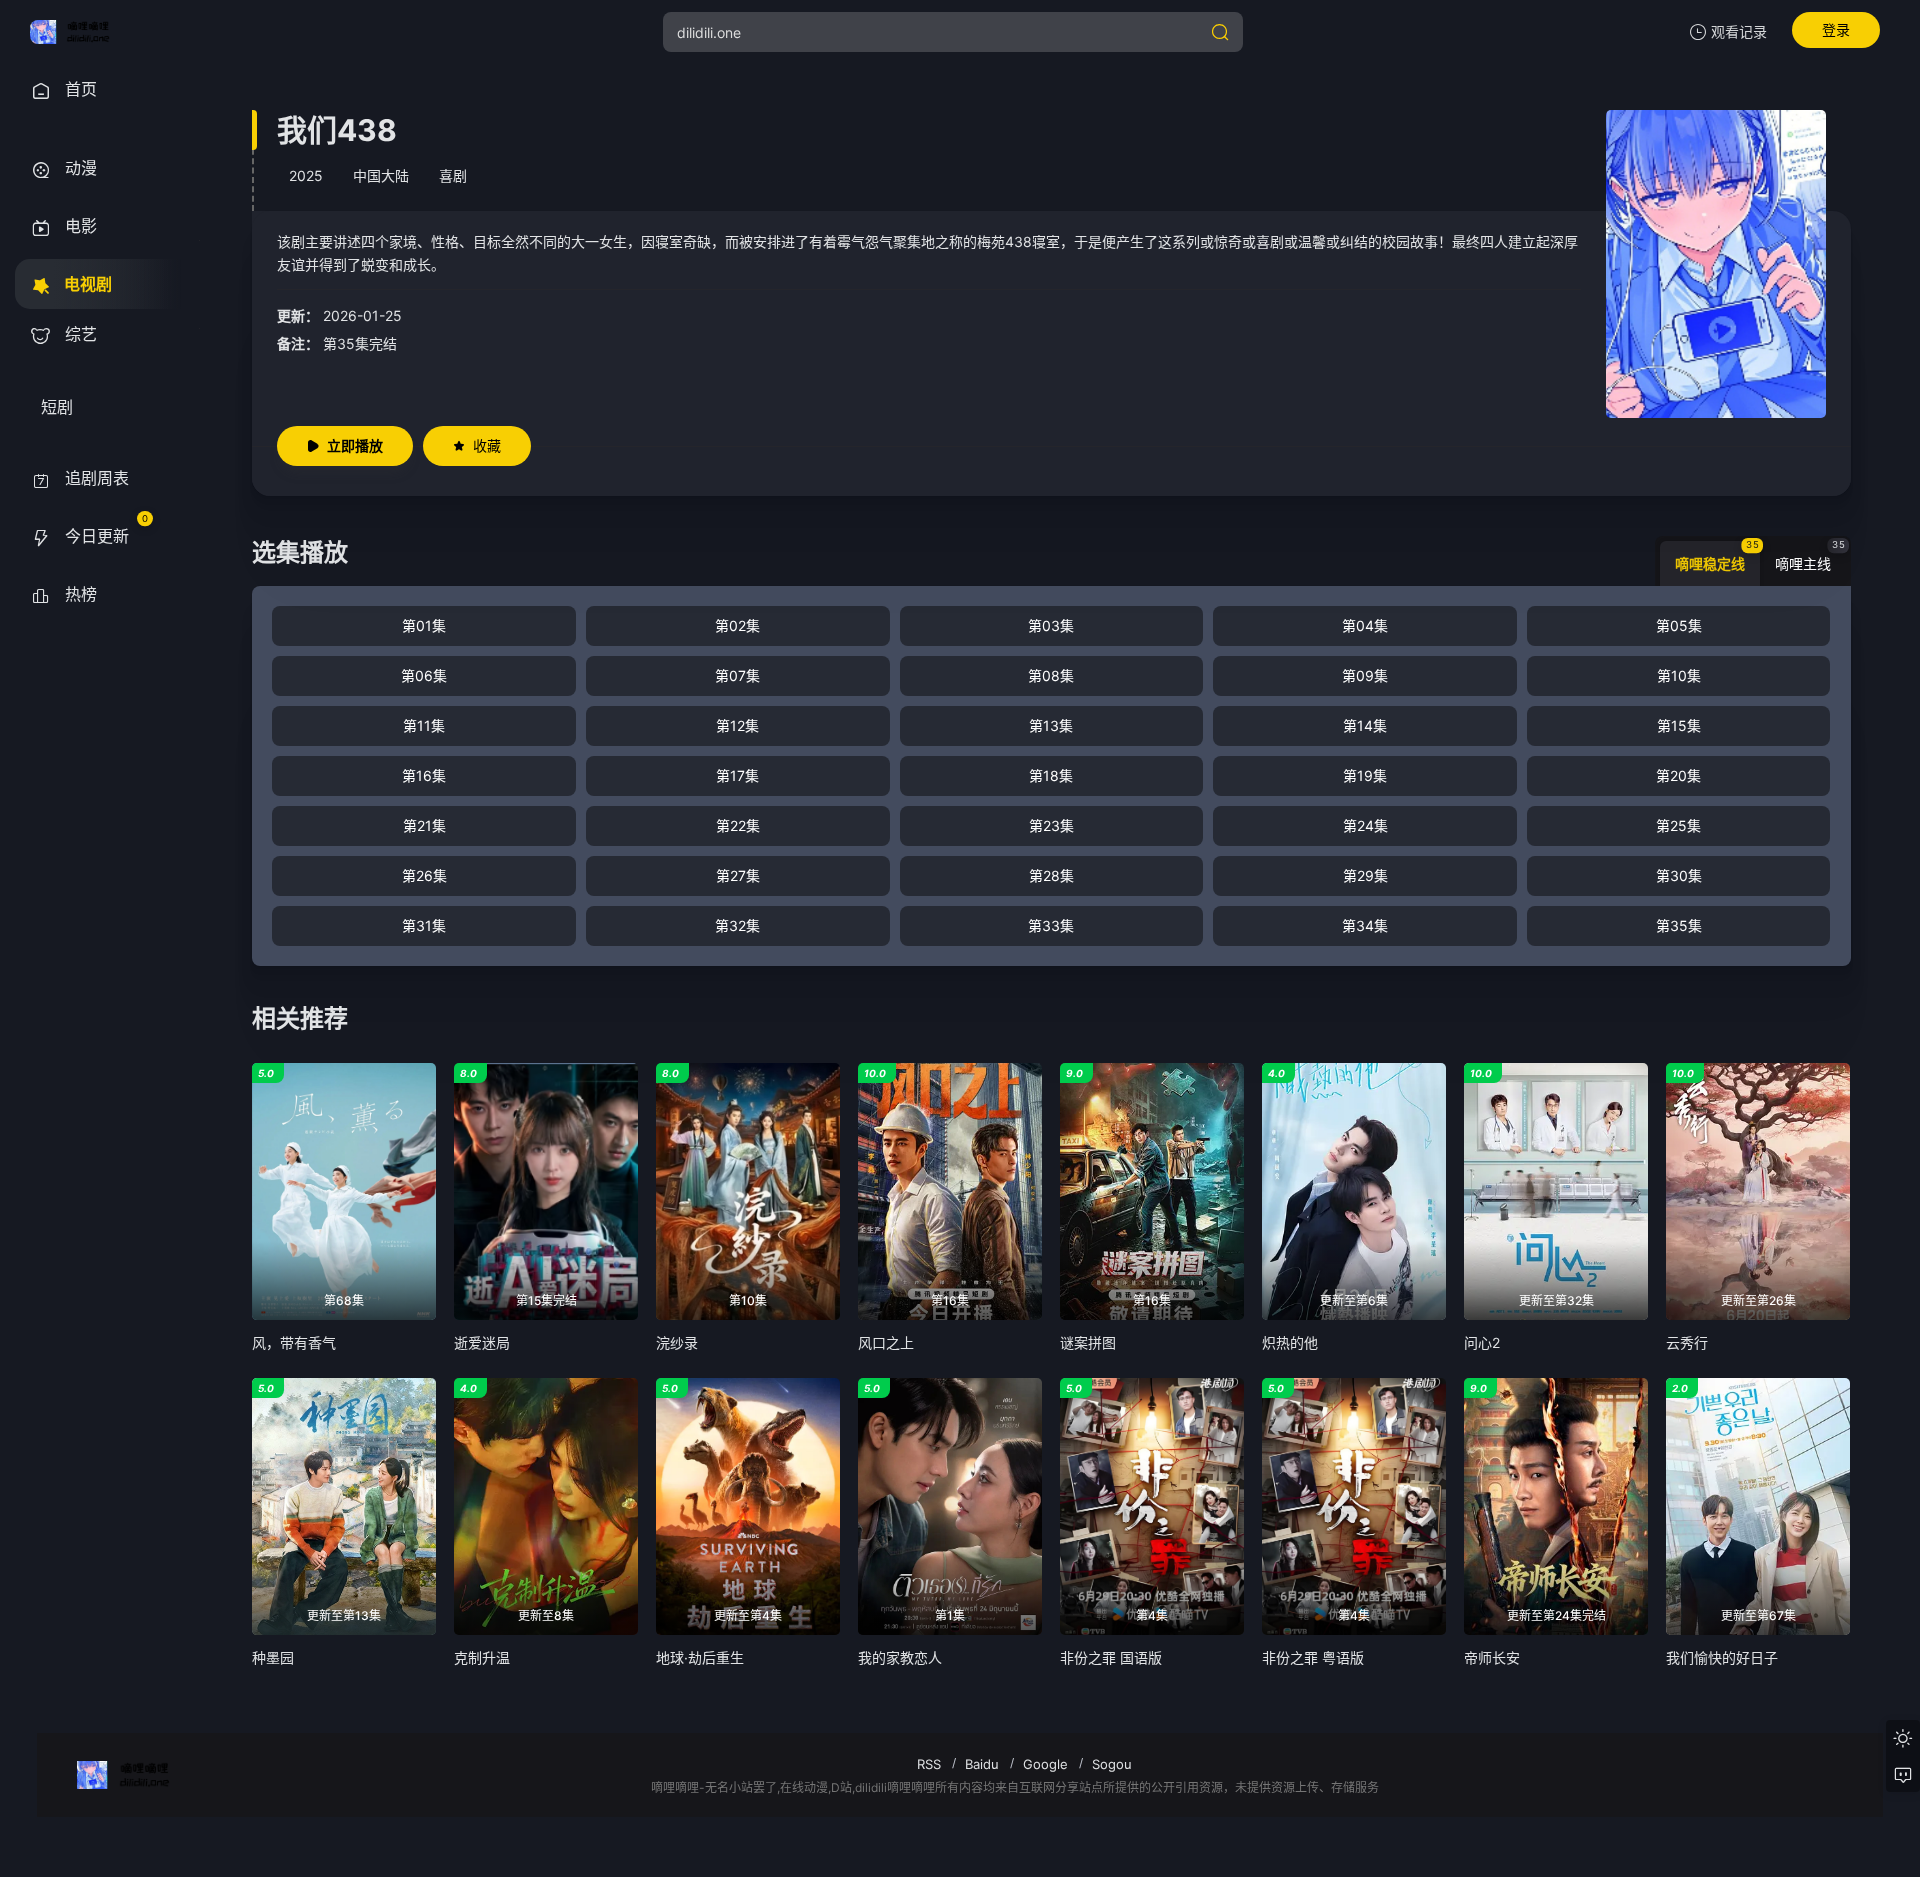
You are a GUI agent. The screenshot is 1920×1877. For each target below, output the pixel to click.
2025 (306, 175)
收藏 (487, 445)
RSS (929, 1764)
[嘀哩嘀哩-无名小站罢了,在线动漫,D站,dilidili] (77, 32)
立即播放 (355, 445)
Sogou (1112, 1764)
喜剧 (453, 175)
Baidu (982, 1764)
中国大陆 (381, 175)
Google (1045, 1764)
